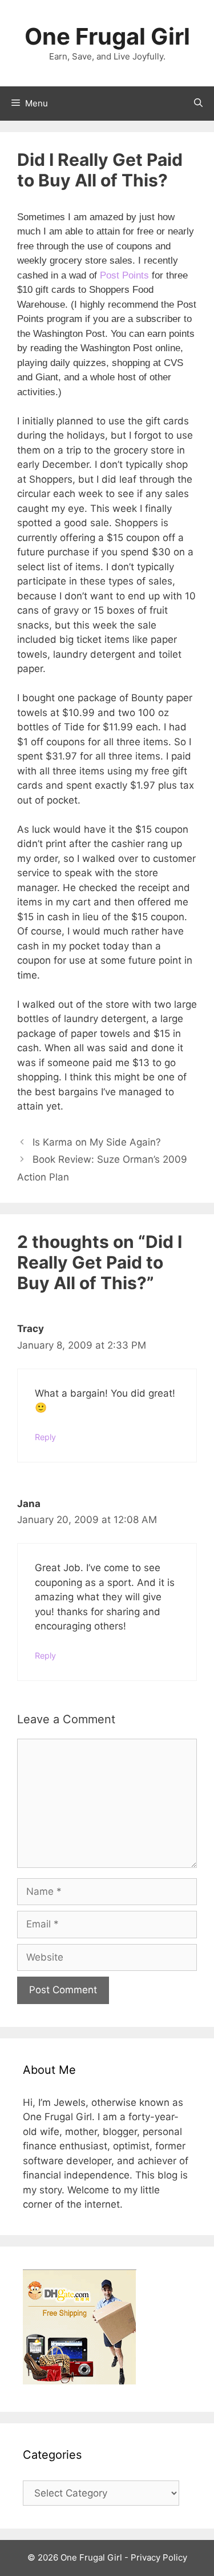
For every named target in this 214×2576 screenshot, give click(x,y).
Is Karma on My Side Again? (97, 1142)
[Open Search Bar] (198, 104)
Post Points (124, 275)
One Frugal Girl (107, 36)
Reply (45, 1437)
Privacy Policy (159, 2557)
